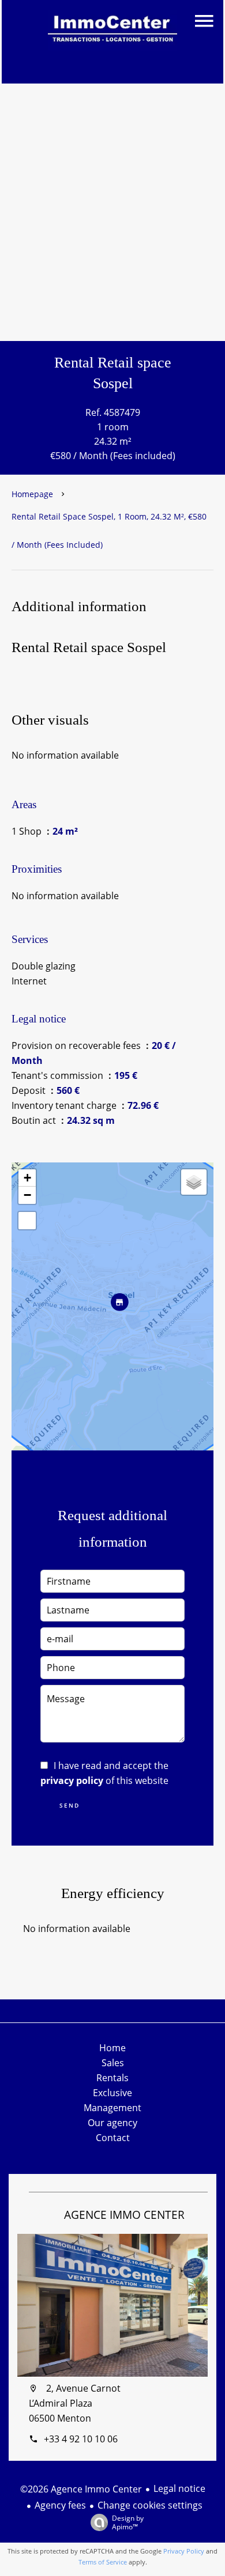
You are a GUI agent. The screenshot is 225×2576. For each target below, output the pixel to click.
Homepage (32, 494)
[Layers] (194, 1182)
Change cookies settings (150, 2505)
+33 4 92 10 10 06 (81, 2439)
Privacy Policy (184, 2551)
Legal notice (179, 2488)
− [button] (27, 1195)
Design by (128, 2522)
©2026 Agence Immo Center (81, 2489)
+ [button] (27, 1178)
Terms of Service (103, 2562)
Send (70, 1805)
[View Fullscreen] (27, 1221)
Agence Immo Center (124, 2215)
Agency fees (60, 2505)
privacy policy (72, 1781)
